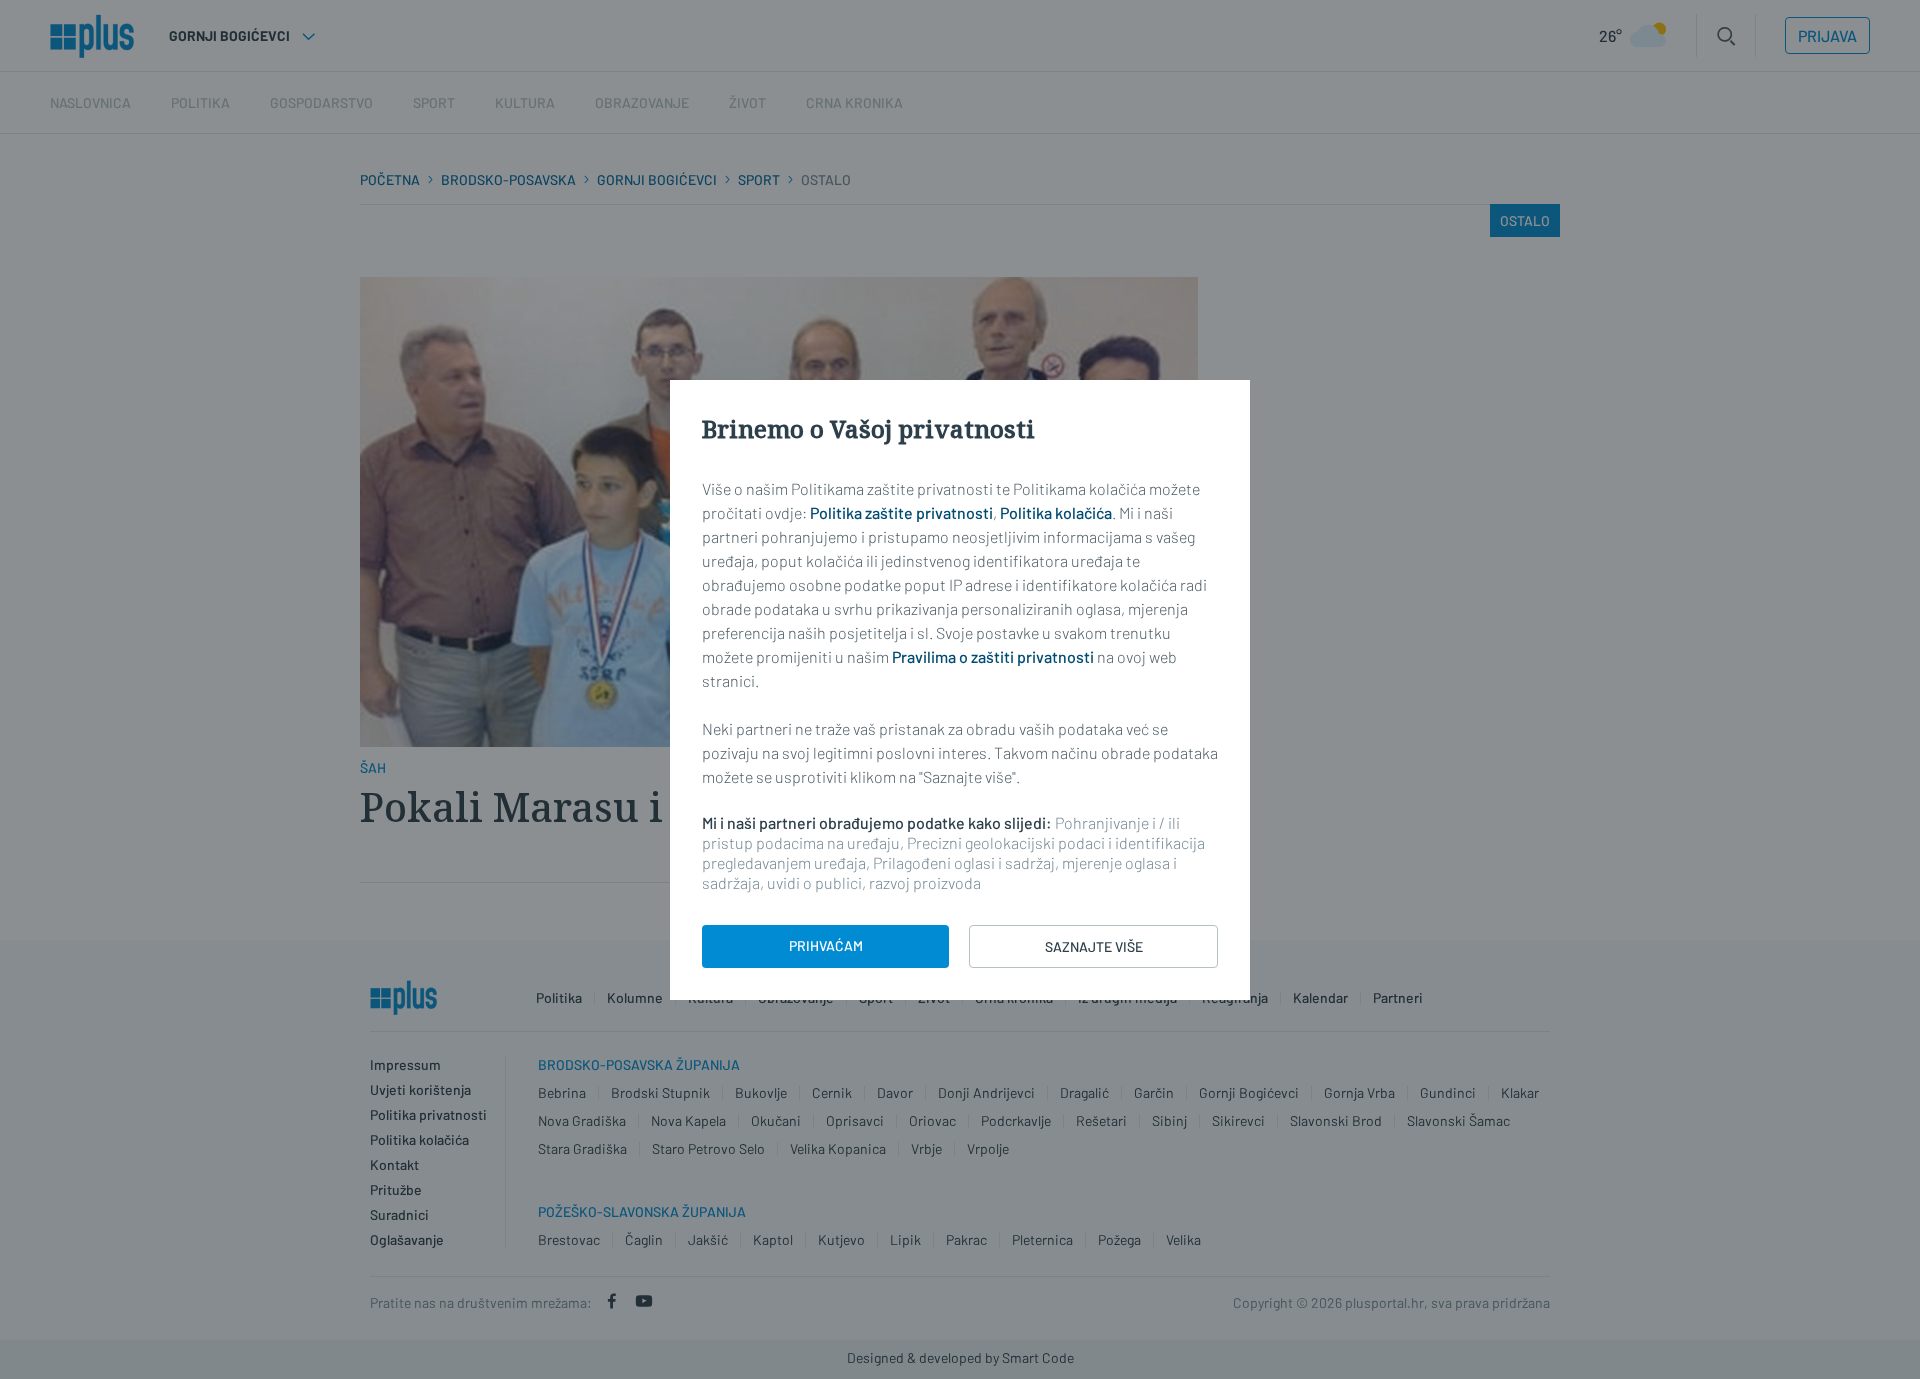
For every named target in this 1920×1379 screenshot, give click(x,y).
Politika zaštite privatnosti (901, 512)
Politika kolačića (1056, 512)
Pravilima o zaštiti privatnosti (993, 656)
